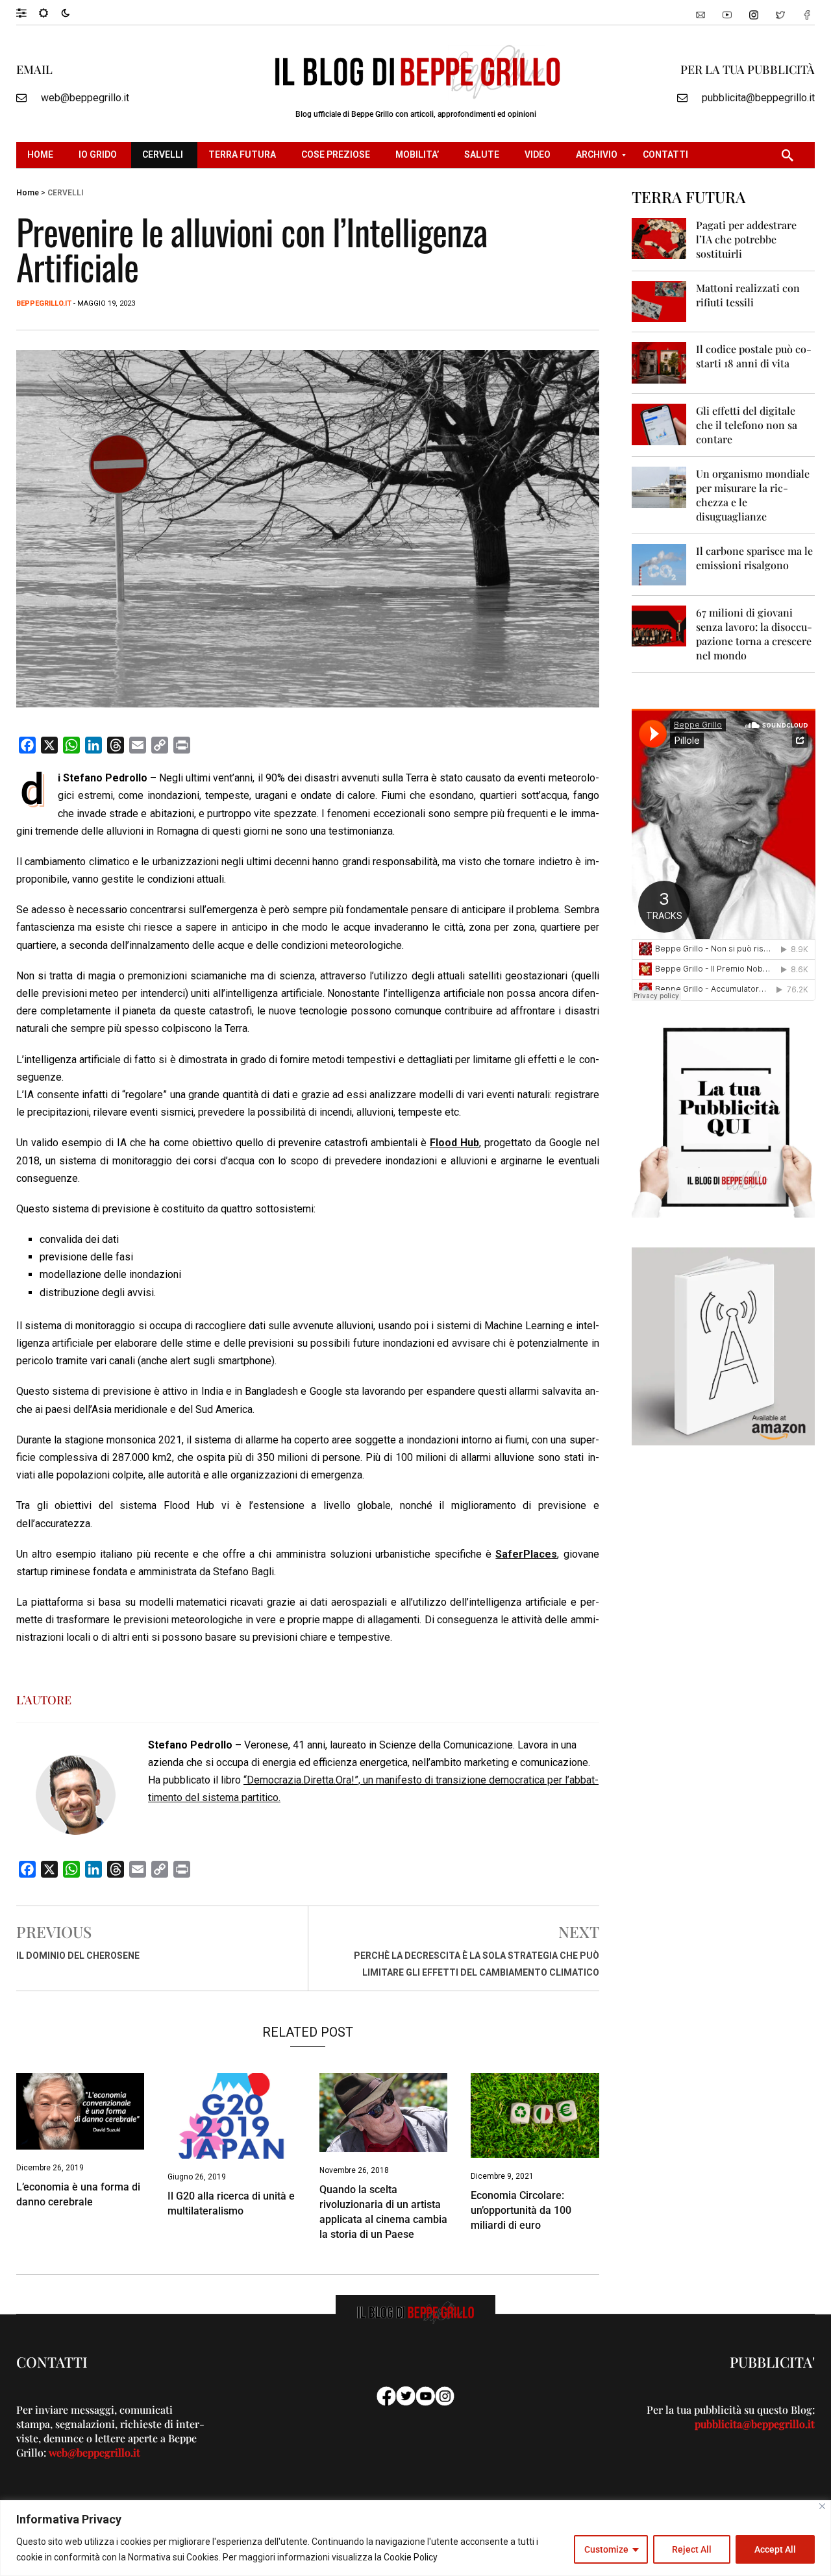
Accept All (775, 2549)
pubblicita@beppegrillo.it (758, 98)
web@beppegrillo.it (85, 98)
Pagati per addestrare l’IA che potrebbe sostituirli (746, 239)
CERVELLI (65, 193)
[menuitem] (42, 155)
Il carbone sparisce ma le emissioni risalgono (754, 558)
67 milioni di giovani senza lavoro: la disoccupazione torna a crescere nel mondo (754, 634)
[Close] (822, 2506)
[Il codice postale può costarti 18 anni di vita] (659, 362)
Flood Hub (454, 1143)
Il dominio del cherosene (78, 1956)
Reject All (692, 2549)
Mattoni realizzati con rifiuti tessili (748, 295)
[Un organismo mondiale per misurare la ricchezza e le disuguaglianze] (659, 486)
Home (28, 193)
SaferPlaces (526, 1554)
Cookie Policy (411, 2557)
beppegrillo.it (44, 303)
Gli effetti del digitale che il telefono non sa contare (747, 425)
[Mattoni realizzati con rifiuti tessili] (659, 301)
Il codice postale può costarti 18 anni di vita (754, 356)
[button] (28, 12)
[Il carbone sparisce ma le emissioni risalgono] (659, 564)
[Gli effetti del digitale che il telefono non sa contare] (659, 423)
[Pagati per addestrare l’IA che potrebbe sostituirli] (659, 238)
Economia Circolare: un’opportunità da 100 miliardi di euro (521, 2210)
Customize (606, 2549)
